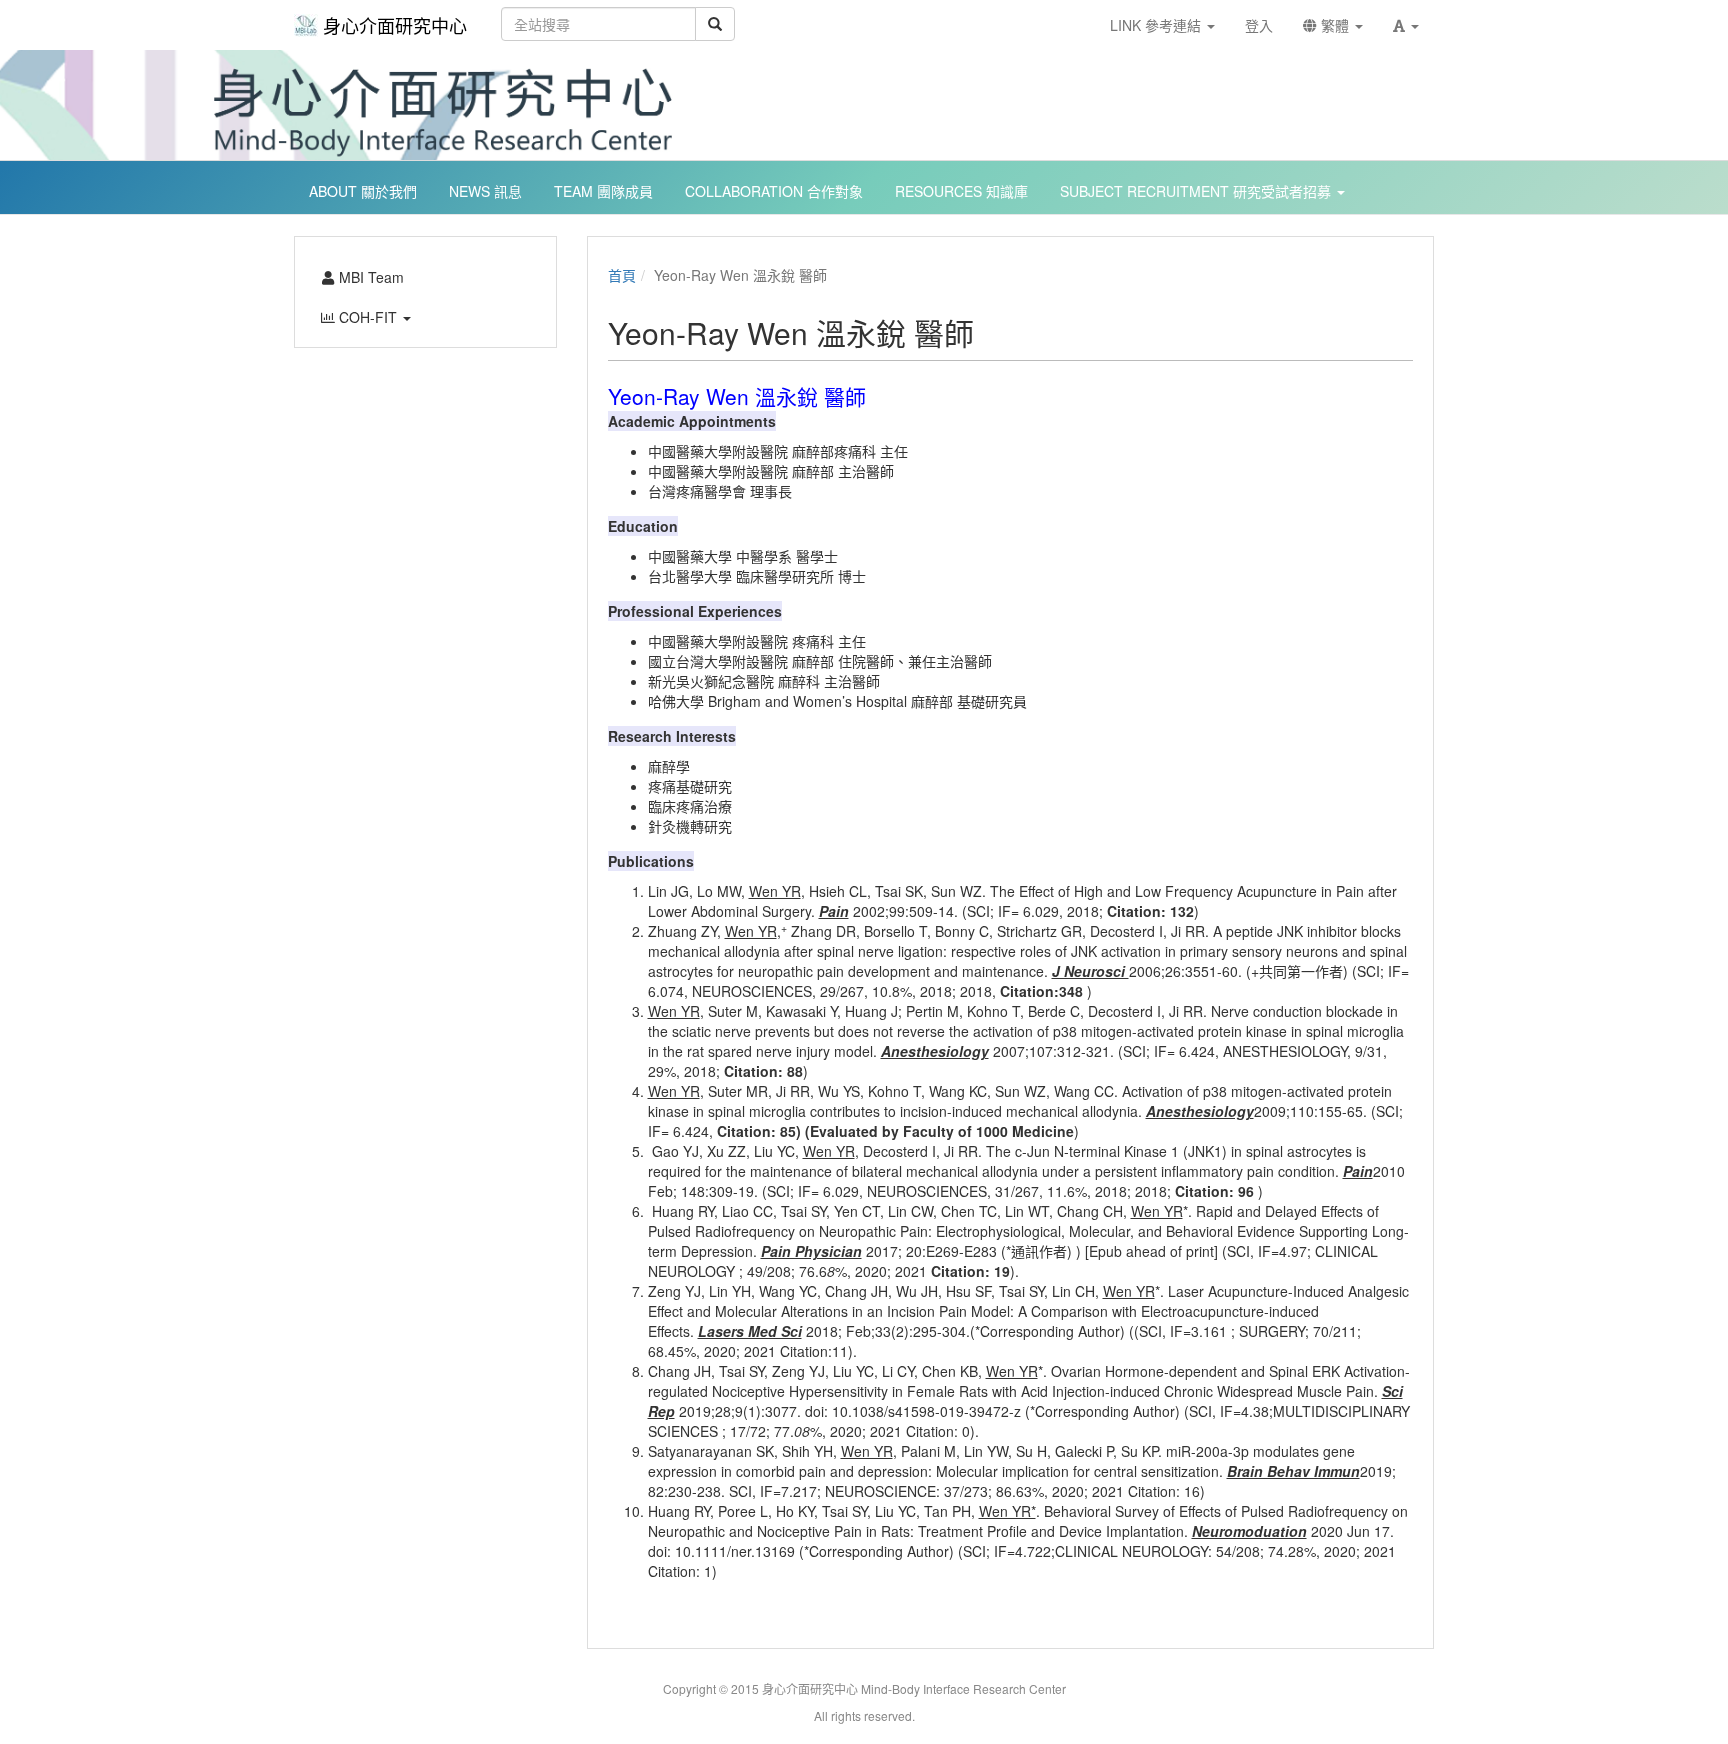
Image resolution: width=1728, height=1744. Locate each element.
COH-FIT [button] (368, 317)
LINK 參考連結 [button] (1157, 25)
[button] (1406, 25)
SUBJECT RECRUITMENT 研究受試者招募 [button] (1197, 191)
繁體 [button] (1335, 25)
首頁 (622, 275)
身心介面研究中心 (395, 25)
